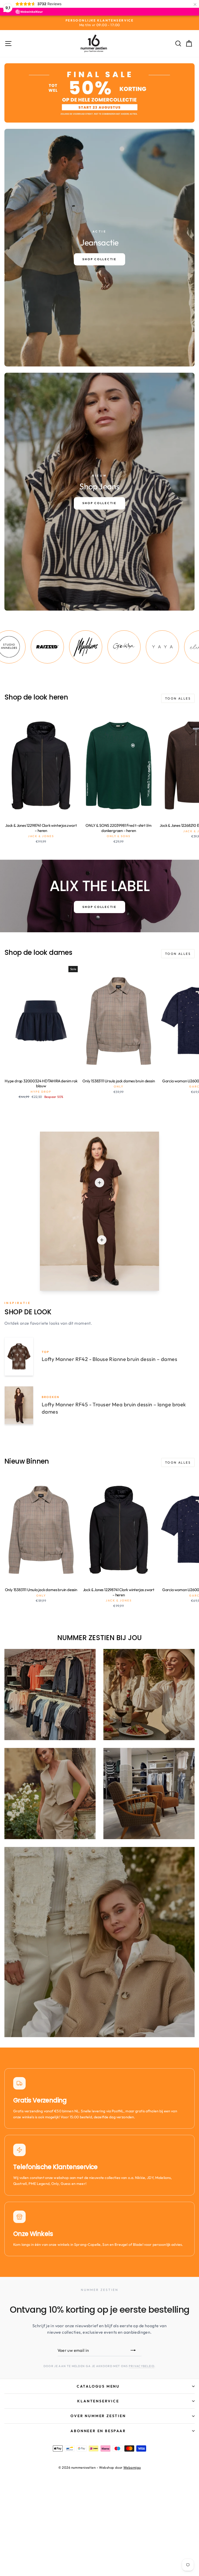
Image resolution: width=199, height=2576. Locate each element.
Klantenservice (98, 2401)
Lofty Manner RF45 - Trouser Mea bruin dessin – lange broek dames (114, 1408)
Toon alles (178, 698)
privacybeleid (142, 2366)
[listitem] (41, 647)
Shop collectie (99, 907)
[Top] (99, 1183)
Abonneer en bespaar (98, 2431)
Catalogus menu (98, 2386)
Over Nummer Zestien (98, 2416)
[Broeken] (102, 1240)
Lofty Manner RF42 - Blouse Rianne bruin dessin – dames (109, 1359)
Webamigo (132, 2467)
